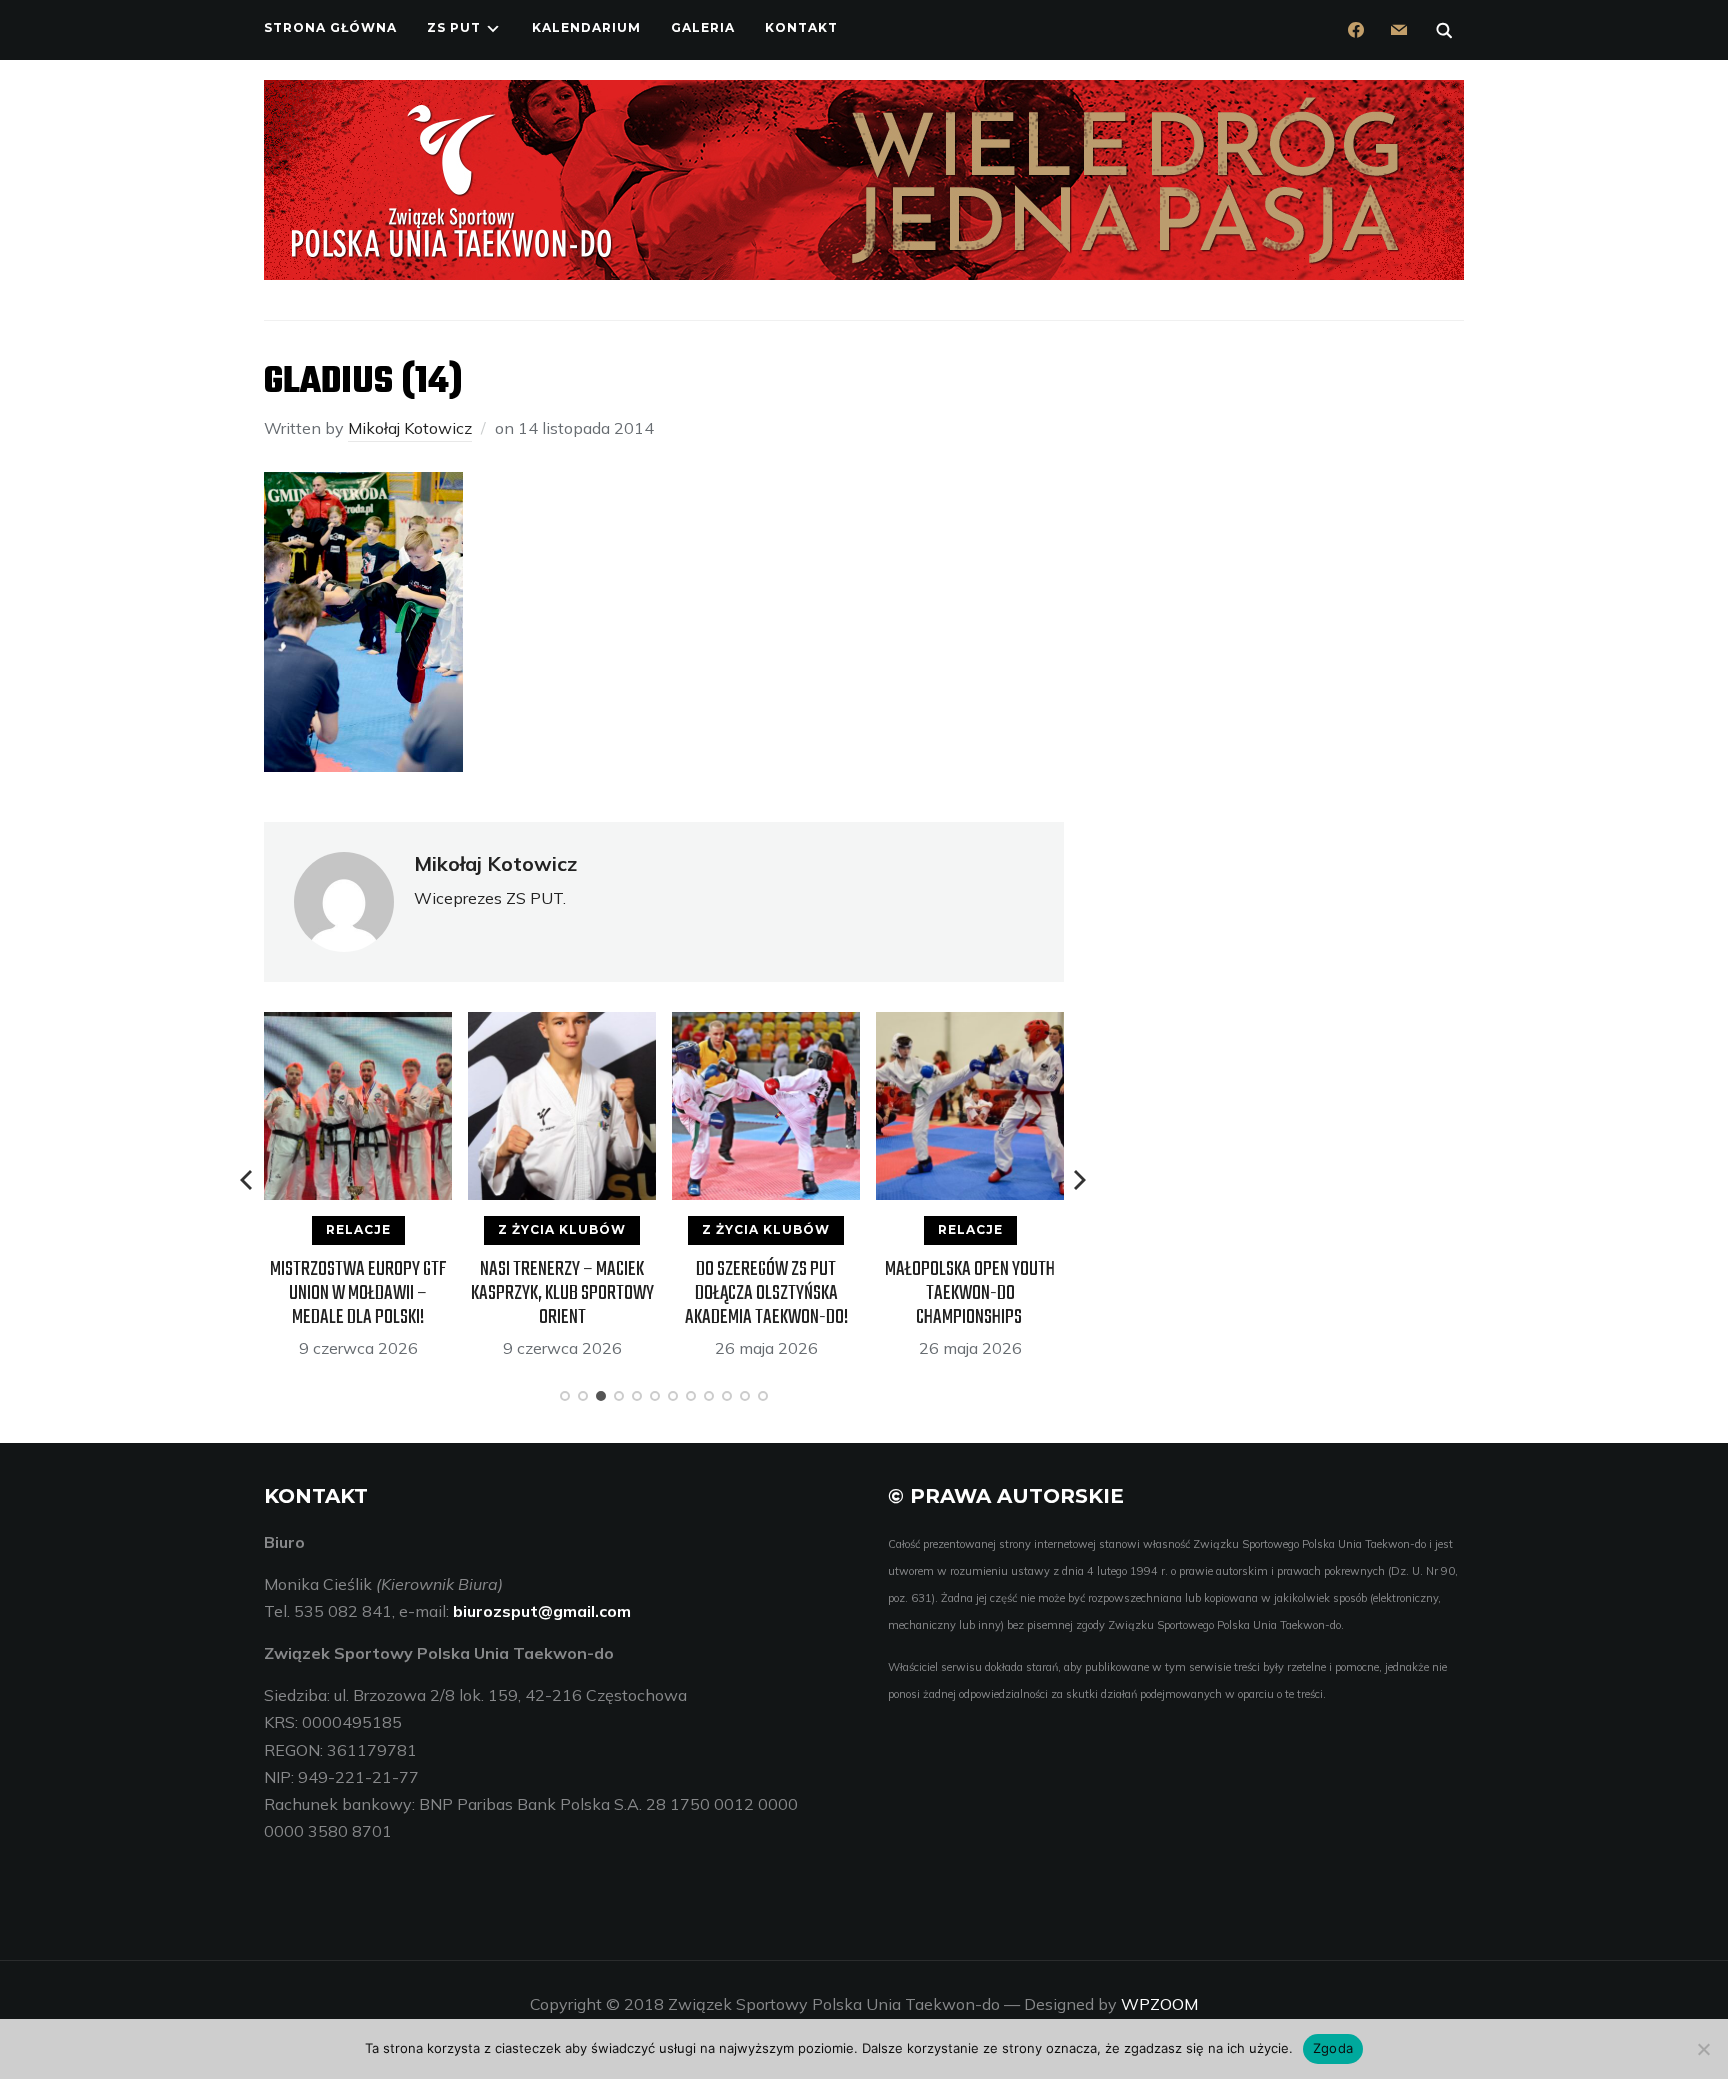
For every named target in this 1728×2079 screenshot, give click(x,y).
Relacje (358, 1229)
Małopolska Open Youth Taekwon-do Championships (970, 1293)
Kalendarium (586, 27)
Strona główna (330, 27)
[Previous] (248, 1180)
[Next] (1080, 1180)
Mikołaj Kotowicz (410, 428)
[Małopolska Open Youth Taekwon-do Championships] (970, 1025)
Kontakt (801, 27)
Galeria (703, 27)
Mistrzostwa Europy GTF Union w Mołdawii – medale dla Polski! (358, 1293)
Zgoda (1333, 2048)
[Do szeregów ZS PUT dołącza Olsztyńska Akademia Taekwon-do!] (766, 1025)
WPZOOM (1159, 2004)
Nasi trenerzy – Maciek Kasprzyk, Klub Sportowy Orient (562, 1293)
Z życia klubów (562, 1229)
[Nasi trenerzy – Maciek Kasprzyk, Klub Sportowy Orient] (562, 1025)
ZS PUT (454, 27)
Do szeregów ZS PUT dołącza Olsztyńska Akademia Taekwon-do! (766, 1293)
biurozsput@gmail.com (542, 1611)
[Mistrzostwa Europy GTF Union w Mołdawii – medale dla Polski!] (358, 1025)
